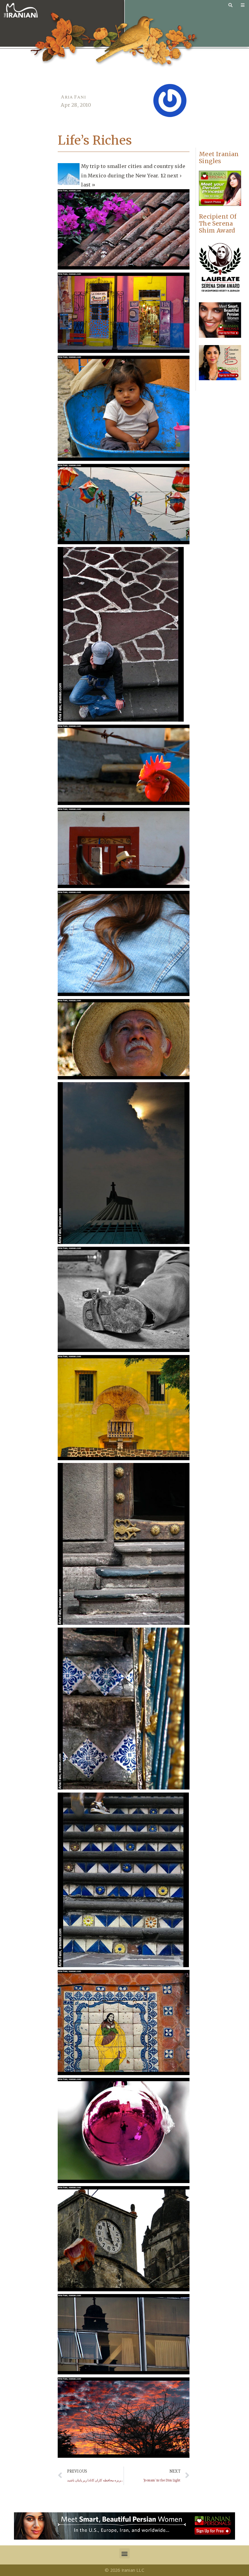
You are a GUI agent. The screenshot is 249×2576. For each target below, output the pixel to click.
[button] (124, 2553)
